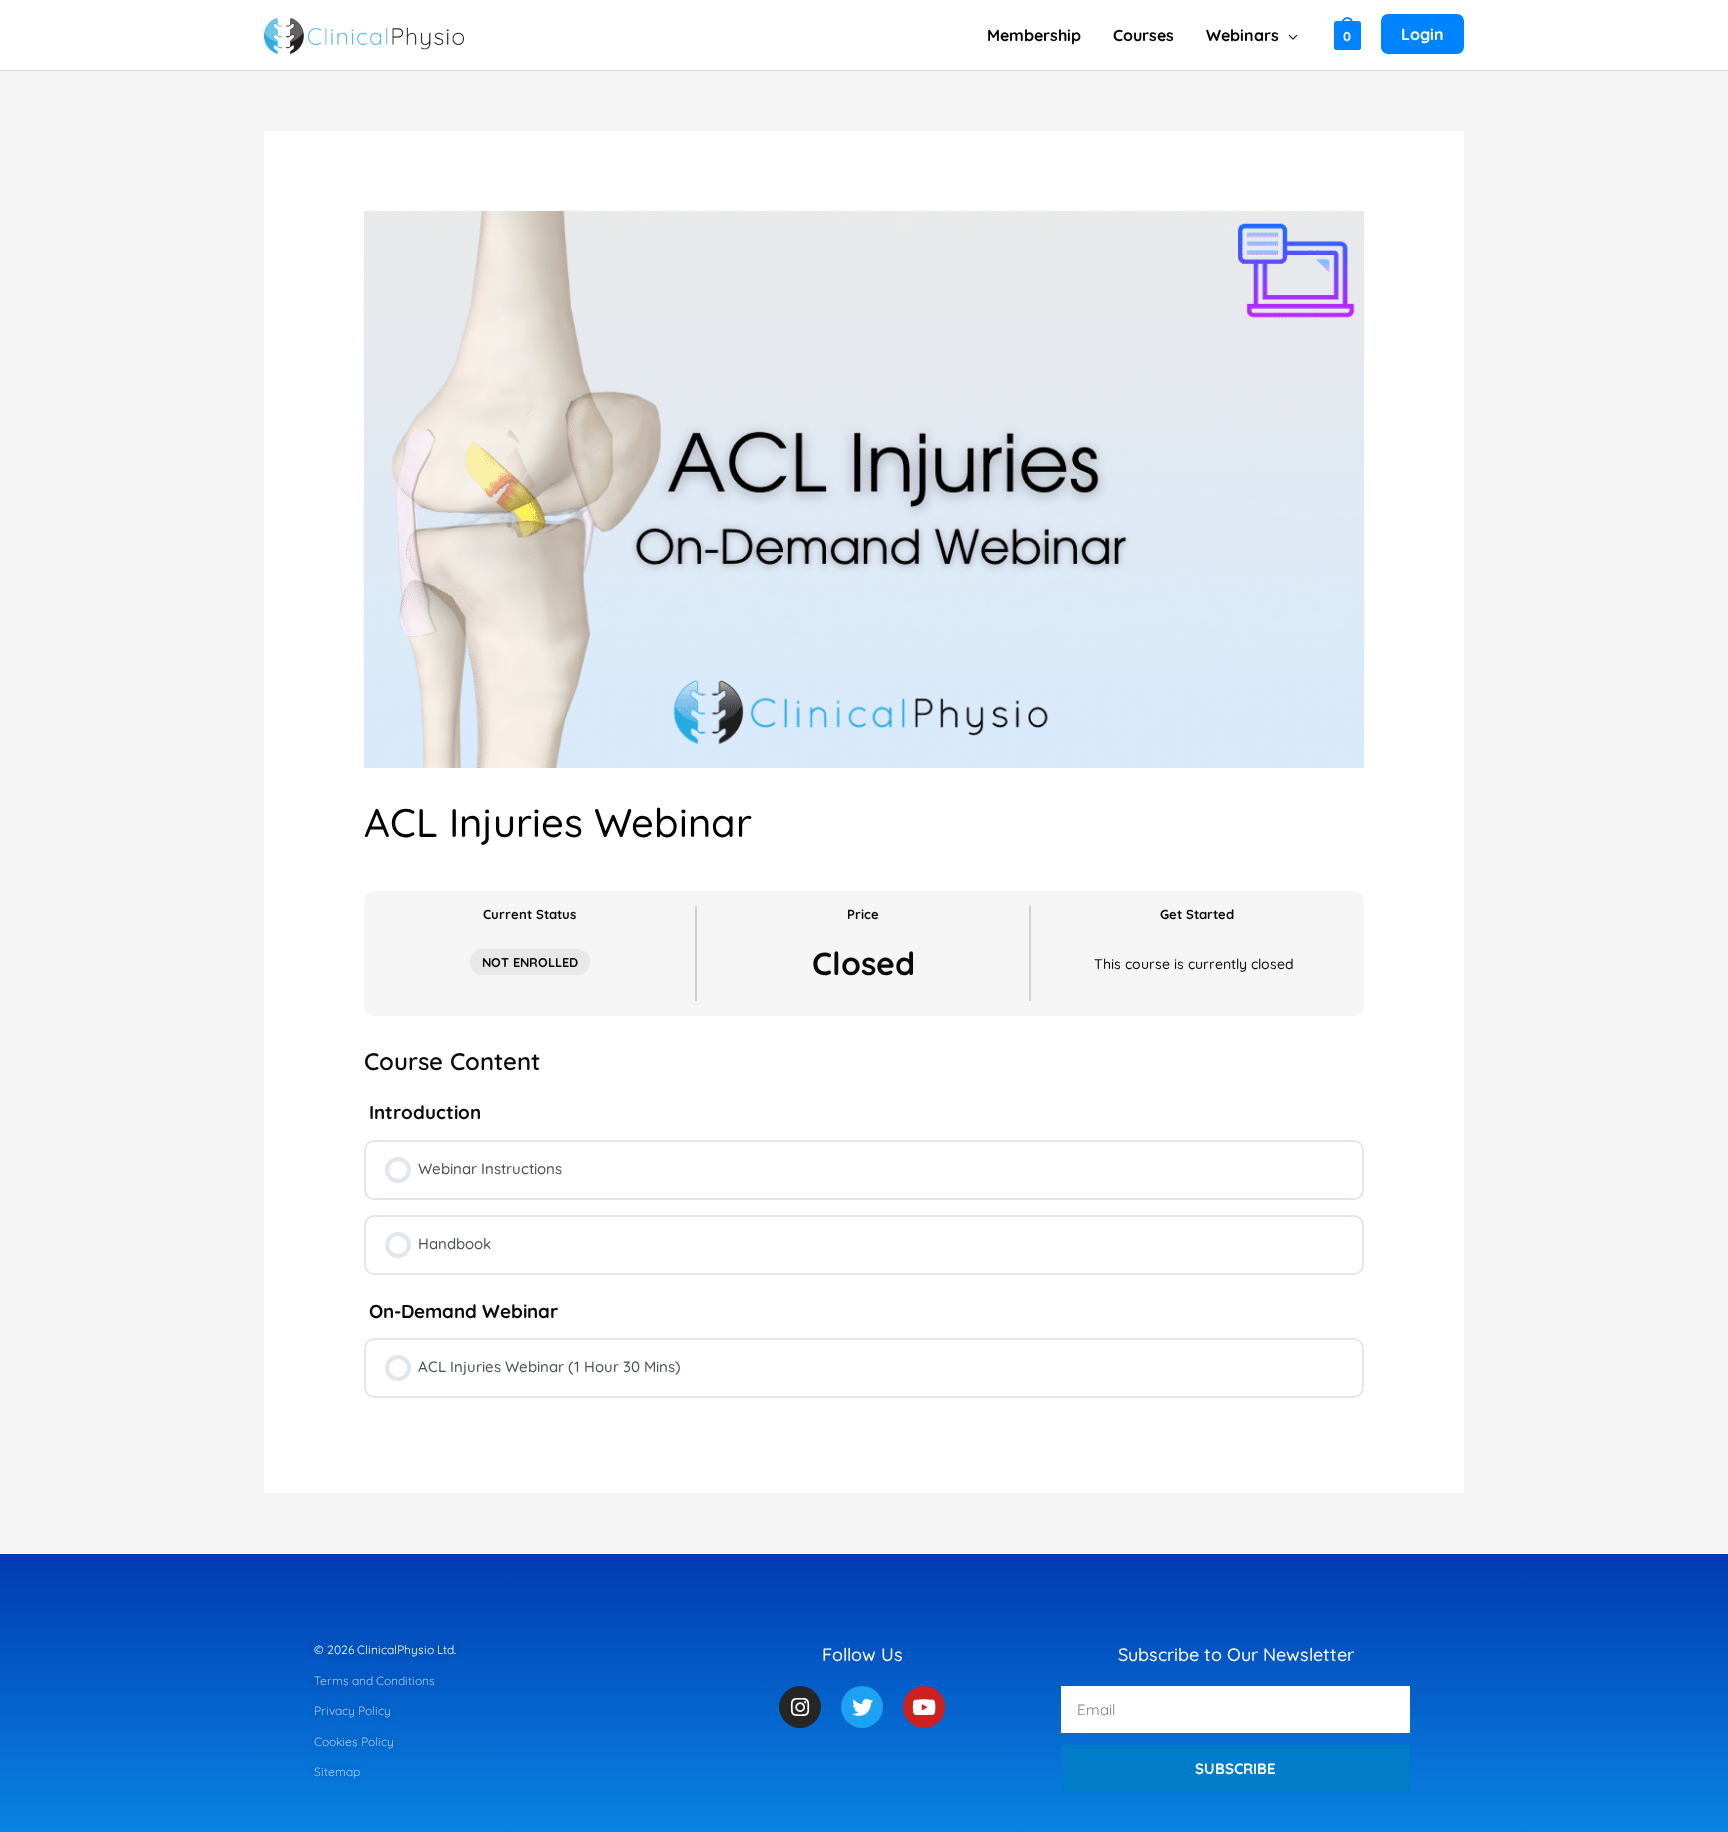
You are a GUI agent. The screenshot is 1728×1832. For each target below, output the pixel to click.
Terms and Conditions (374, 1680)
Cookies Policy (354, 1741)
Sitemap (337, 1771)
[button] (1288, 35)
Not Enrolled (530, 962)
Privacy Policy (352, 1710)
